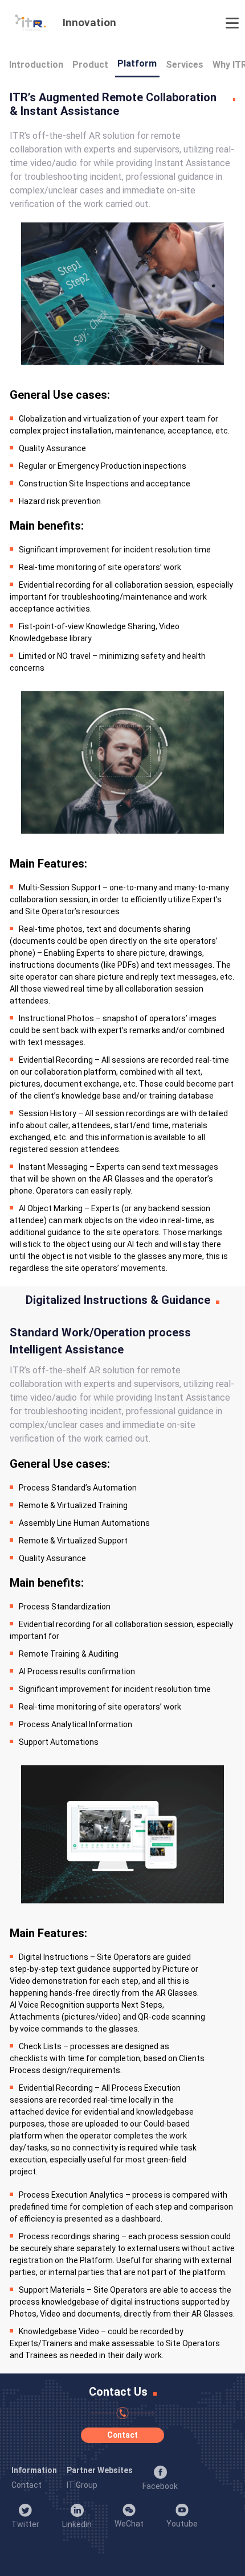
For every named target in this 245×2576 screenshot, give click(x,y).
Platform (137, 63)
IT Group (82, 2485)
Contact (122, 2435)
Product (90, 65)
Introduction (36, 65)
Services (185, 65)
